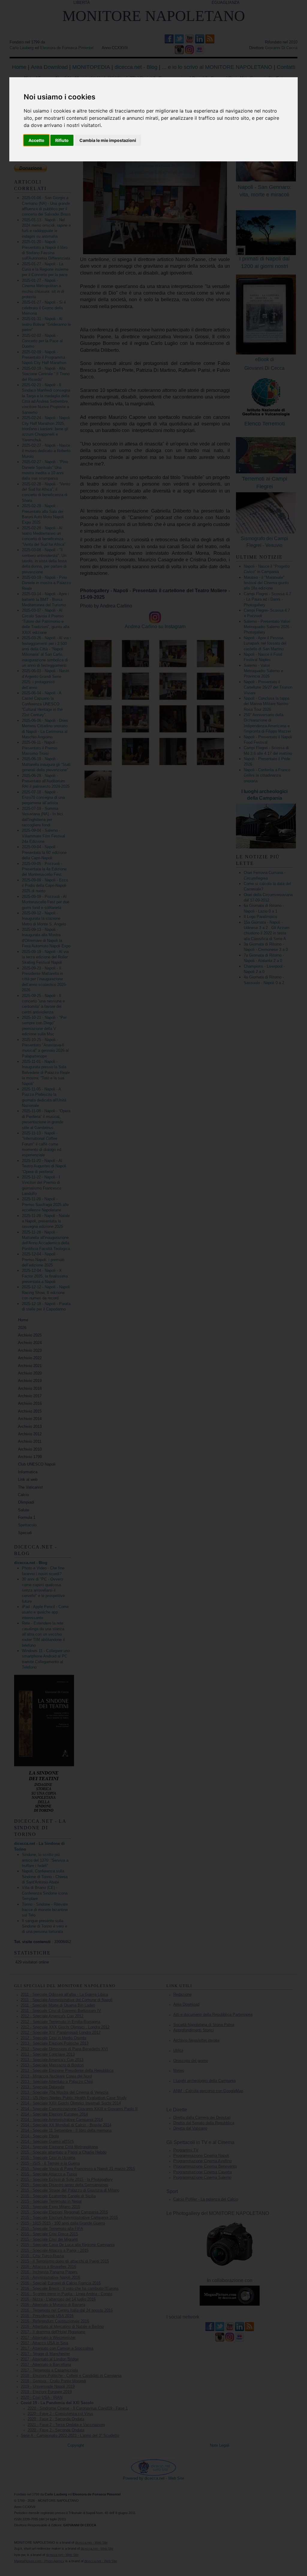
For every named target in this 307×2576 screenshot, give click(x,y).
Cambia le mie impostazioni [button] (108, 140)
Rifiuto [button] (62, 140)
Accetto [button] (36, 140)
